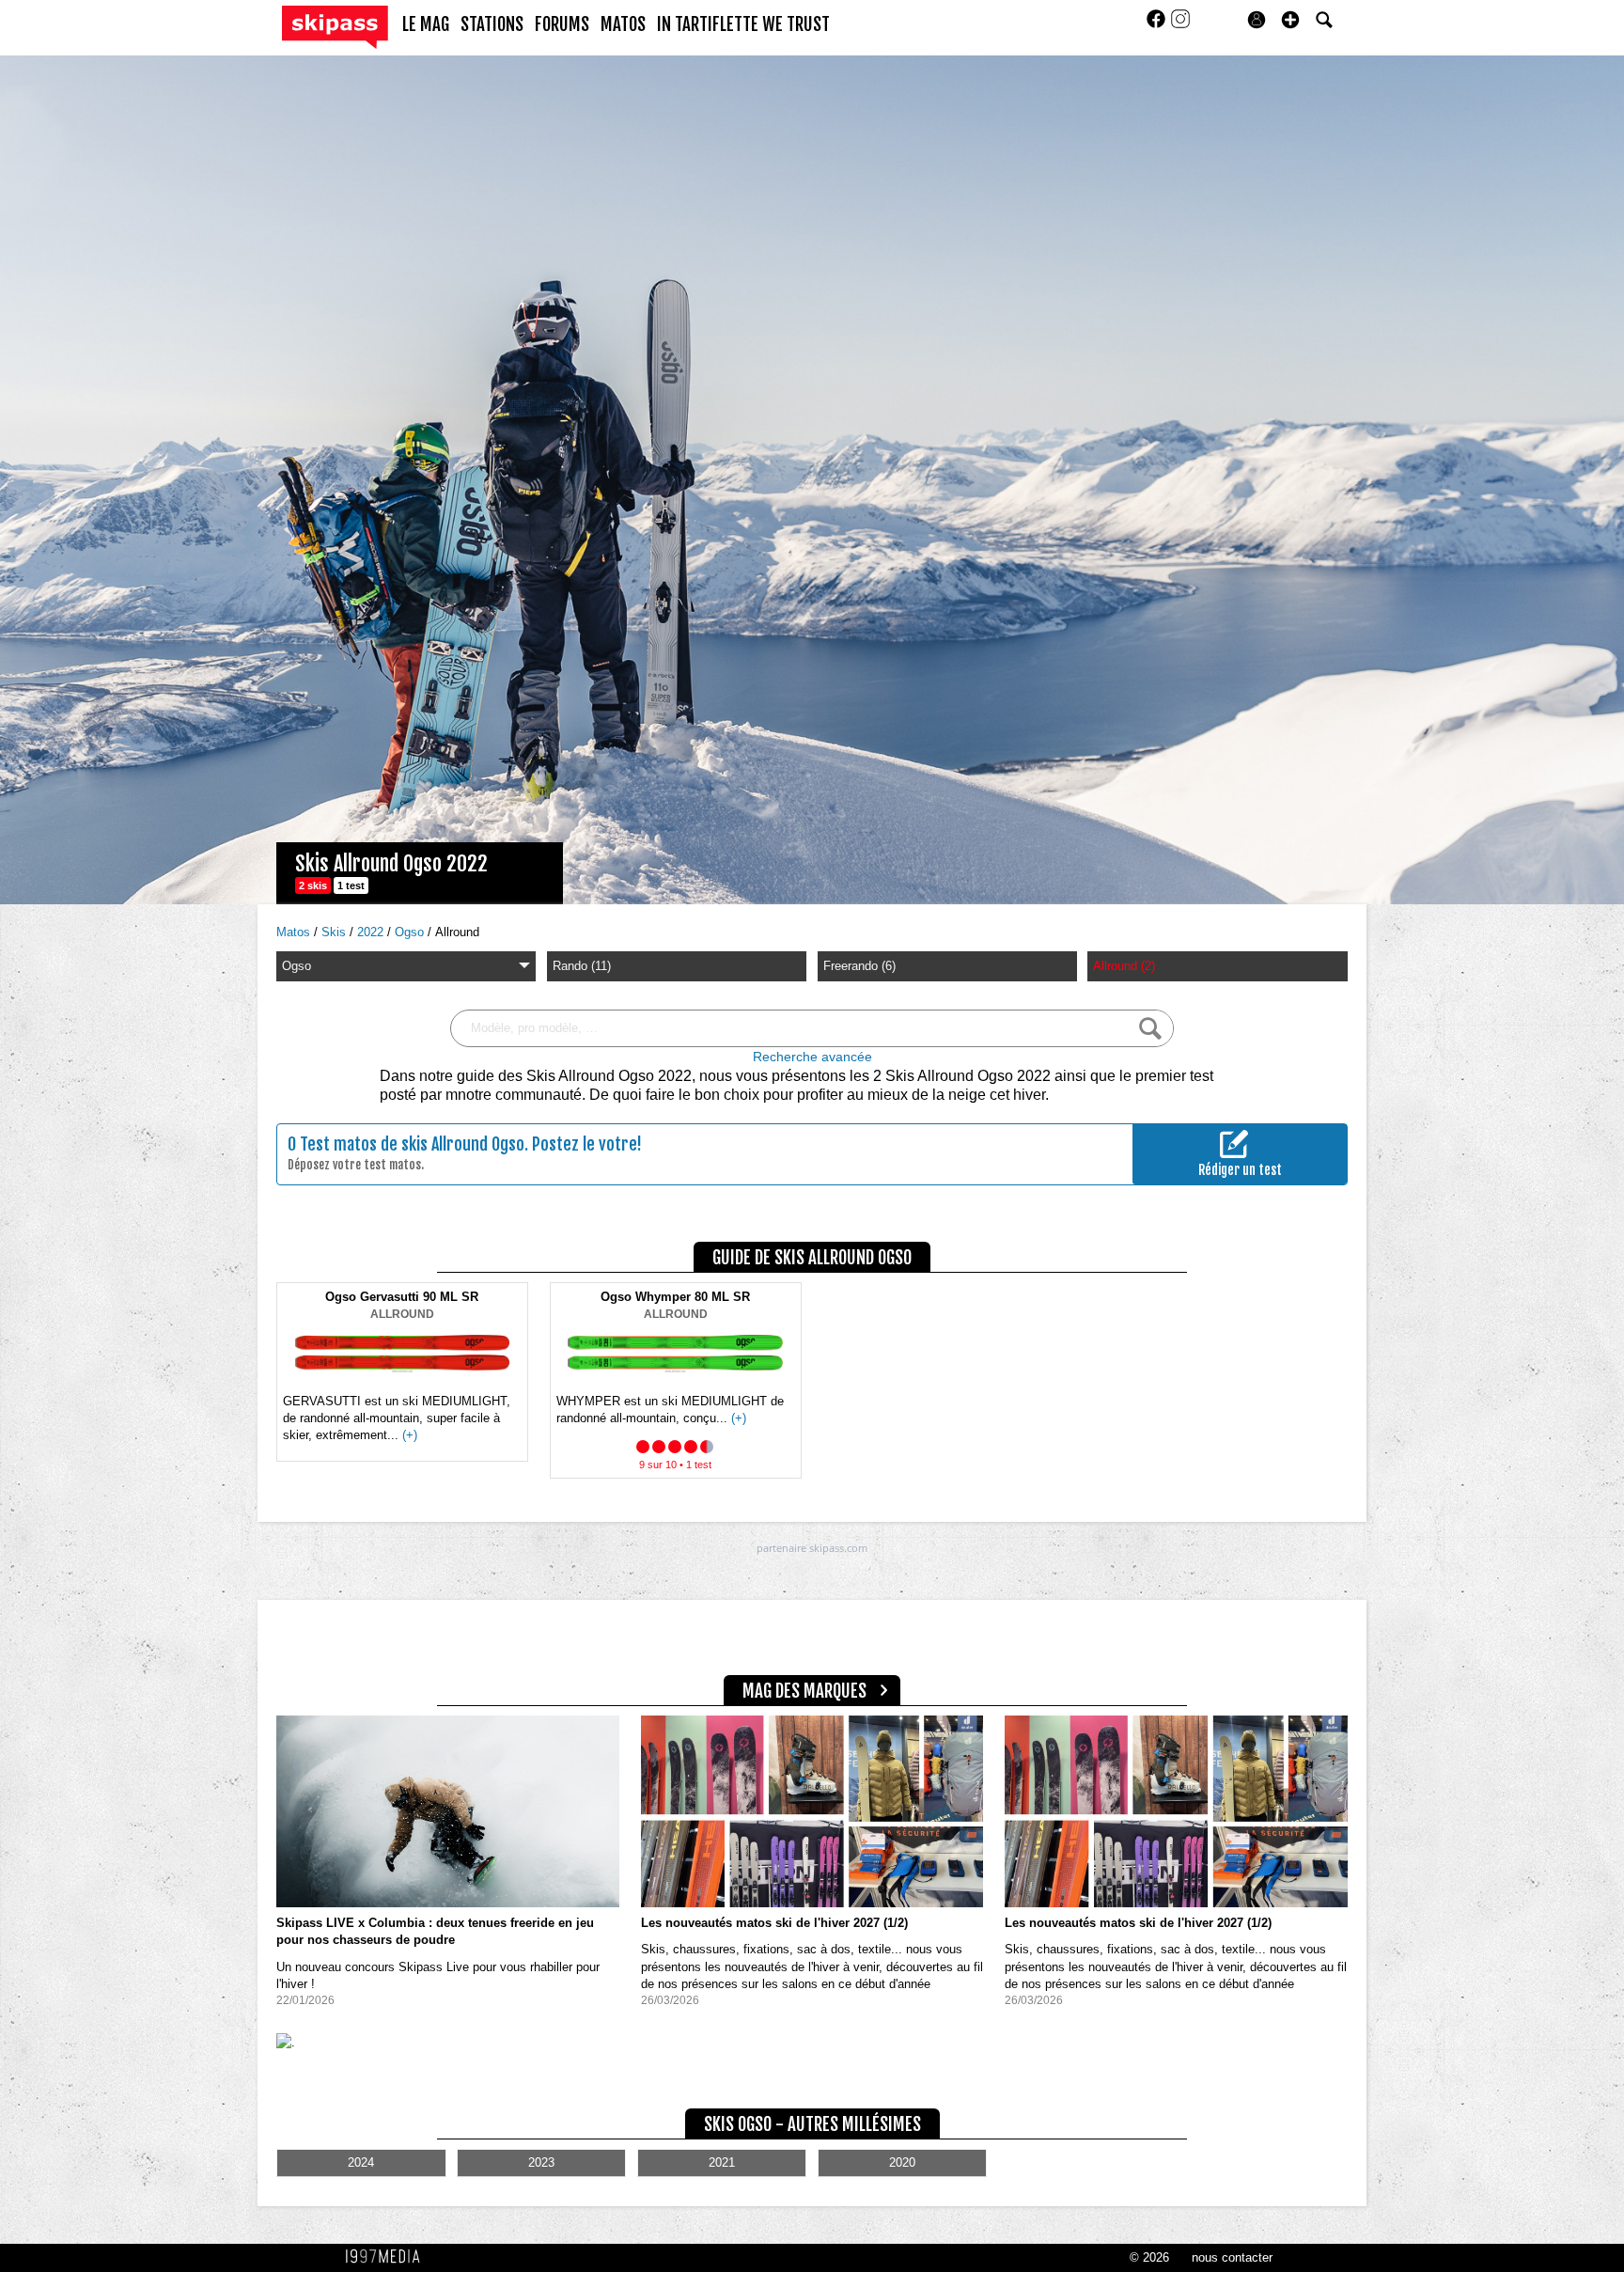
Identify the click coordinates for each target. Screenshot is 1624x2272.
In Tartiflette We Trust (743, 24)
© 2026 (1149, 2257)
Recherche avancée (812, 1057)
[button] (1290, 20)
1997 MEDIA (388, 2257)
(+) (410, 1435)
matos (623, 24)
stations (492, 24)
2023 (541, 2162)
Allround (457, 932)
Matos (295, 932)
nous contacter (1232, 2257)
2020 (902, 2162)
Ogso (411, 932)
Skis (336, 932)
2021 (722, 2162)
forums (562, 24)
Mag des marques (804, 1691)
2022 (372, 932)
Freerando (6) (859, 966)
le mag (426, 24)
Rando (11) (582, 966)
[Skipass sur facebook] (1158, 25)
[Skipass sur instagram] (1180, 25)
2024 (361, 2162)
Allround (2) (1124, 966)
